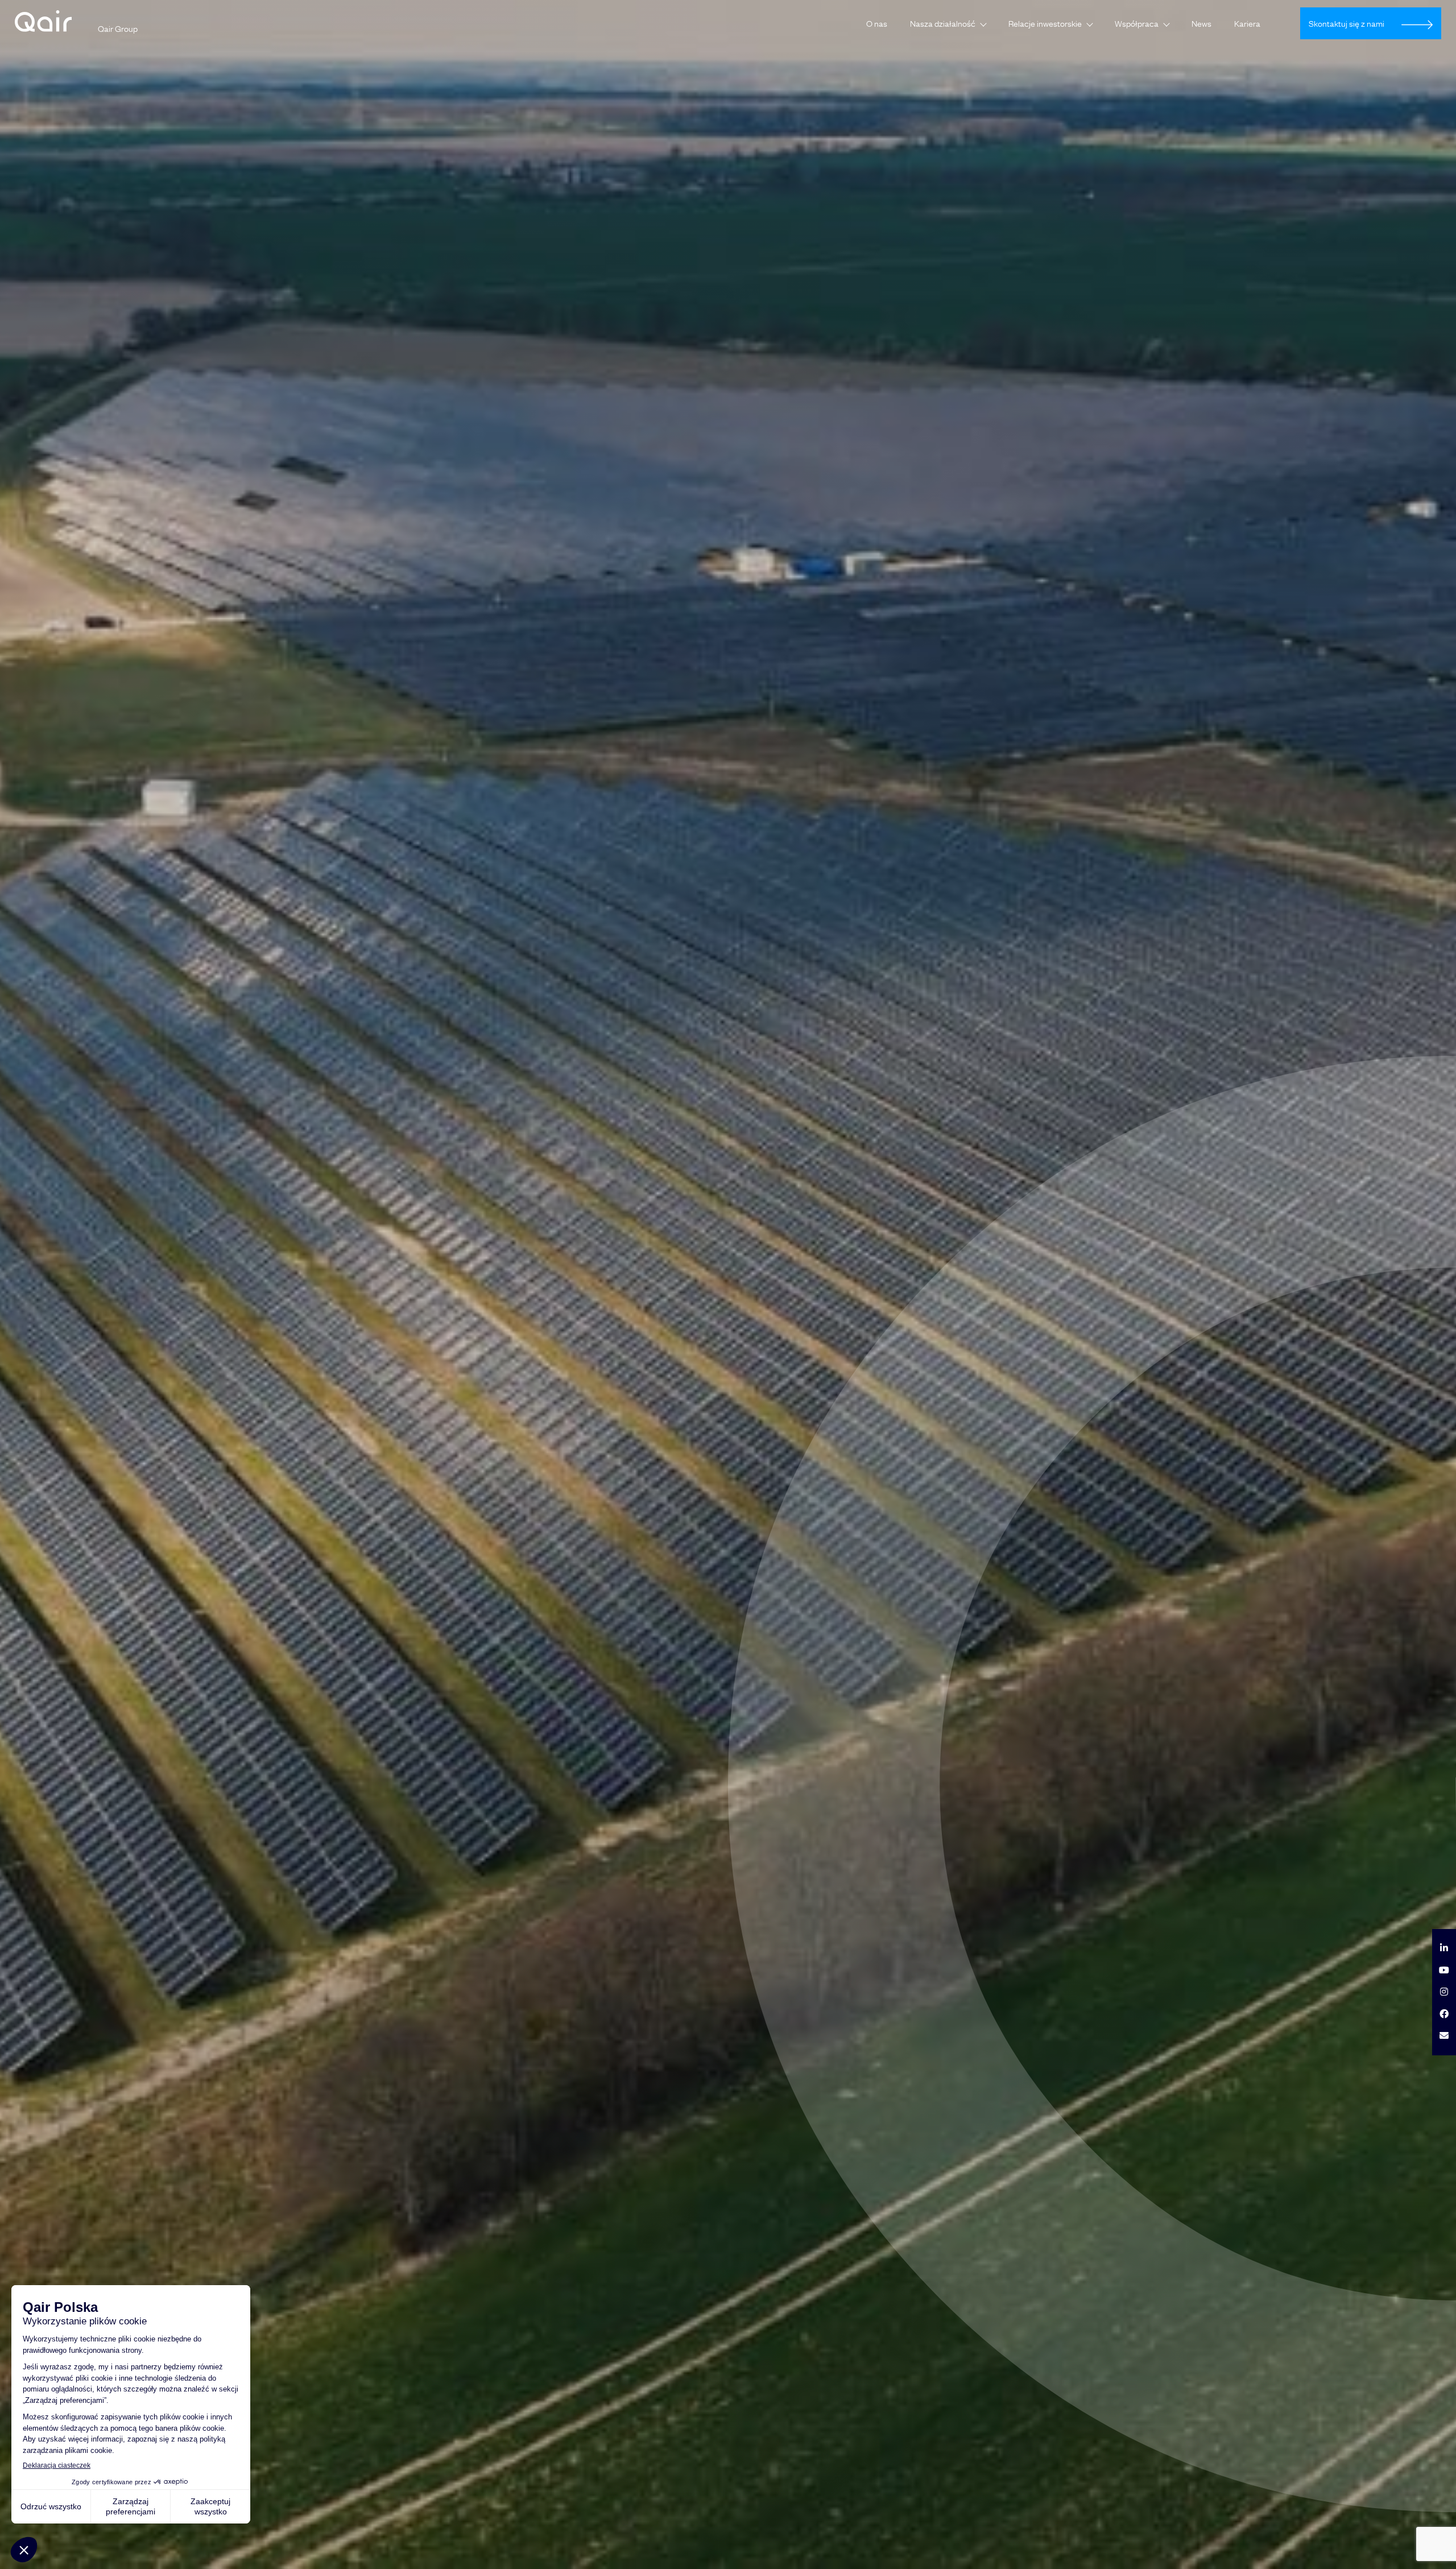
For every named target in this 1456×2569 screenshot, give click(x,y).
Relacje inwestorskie (1045, 23)
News (1201, 23)
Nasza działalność (943, 23)
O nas (877, 23)
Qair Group (118, 28)
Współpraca (1137, 23)
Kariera (1247, 23)
